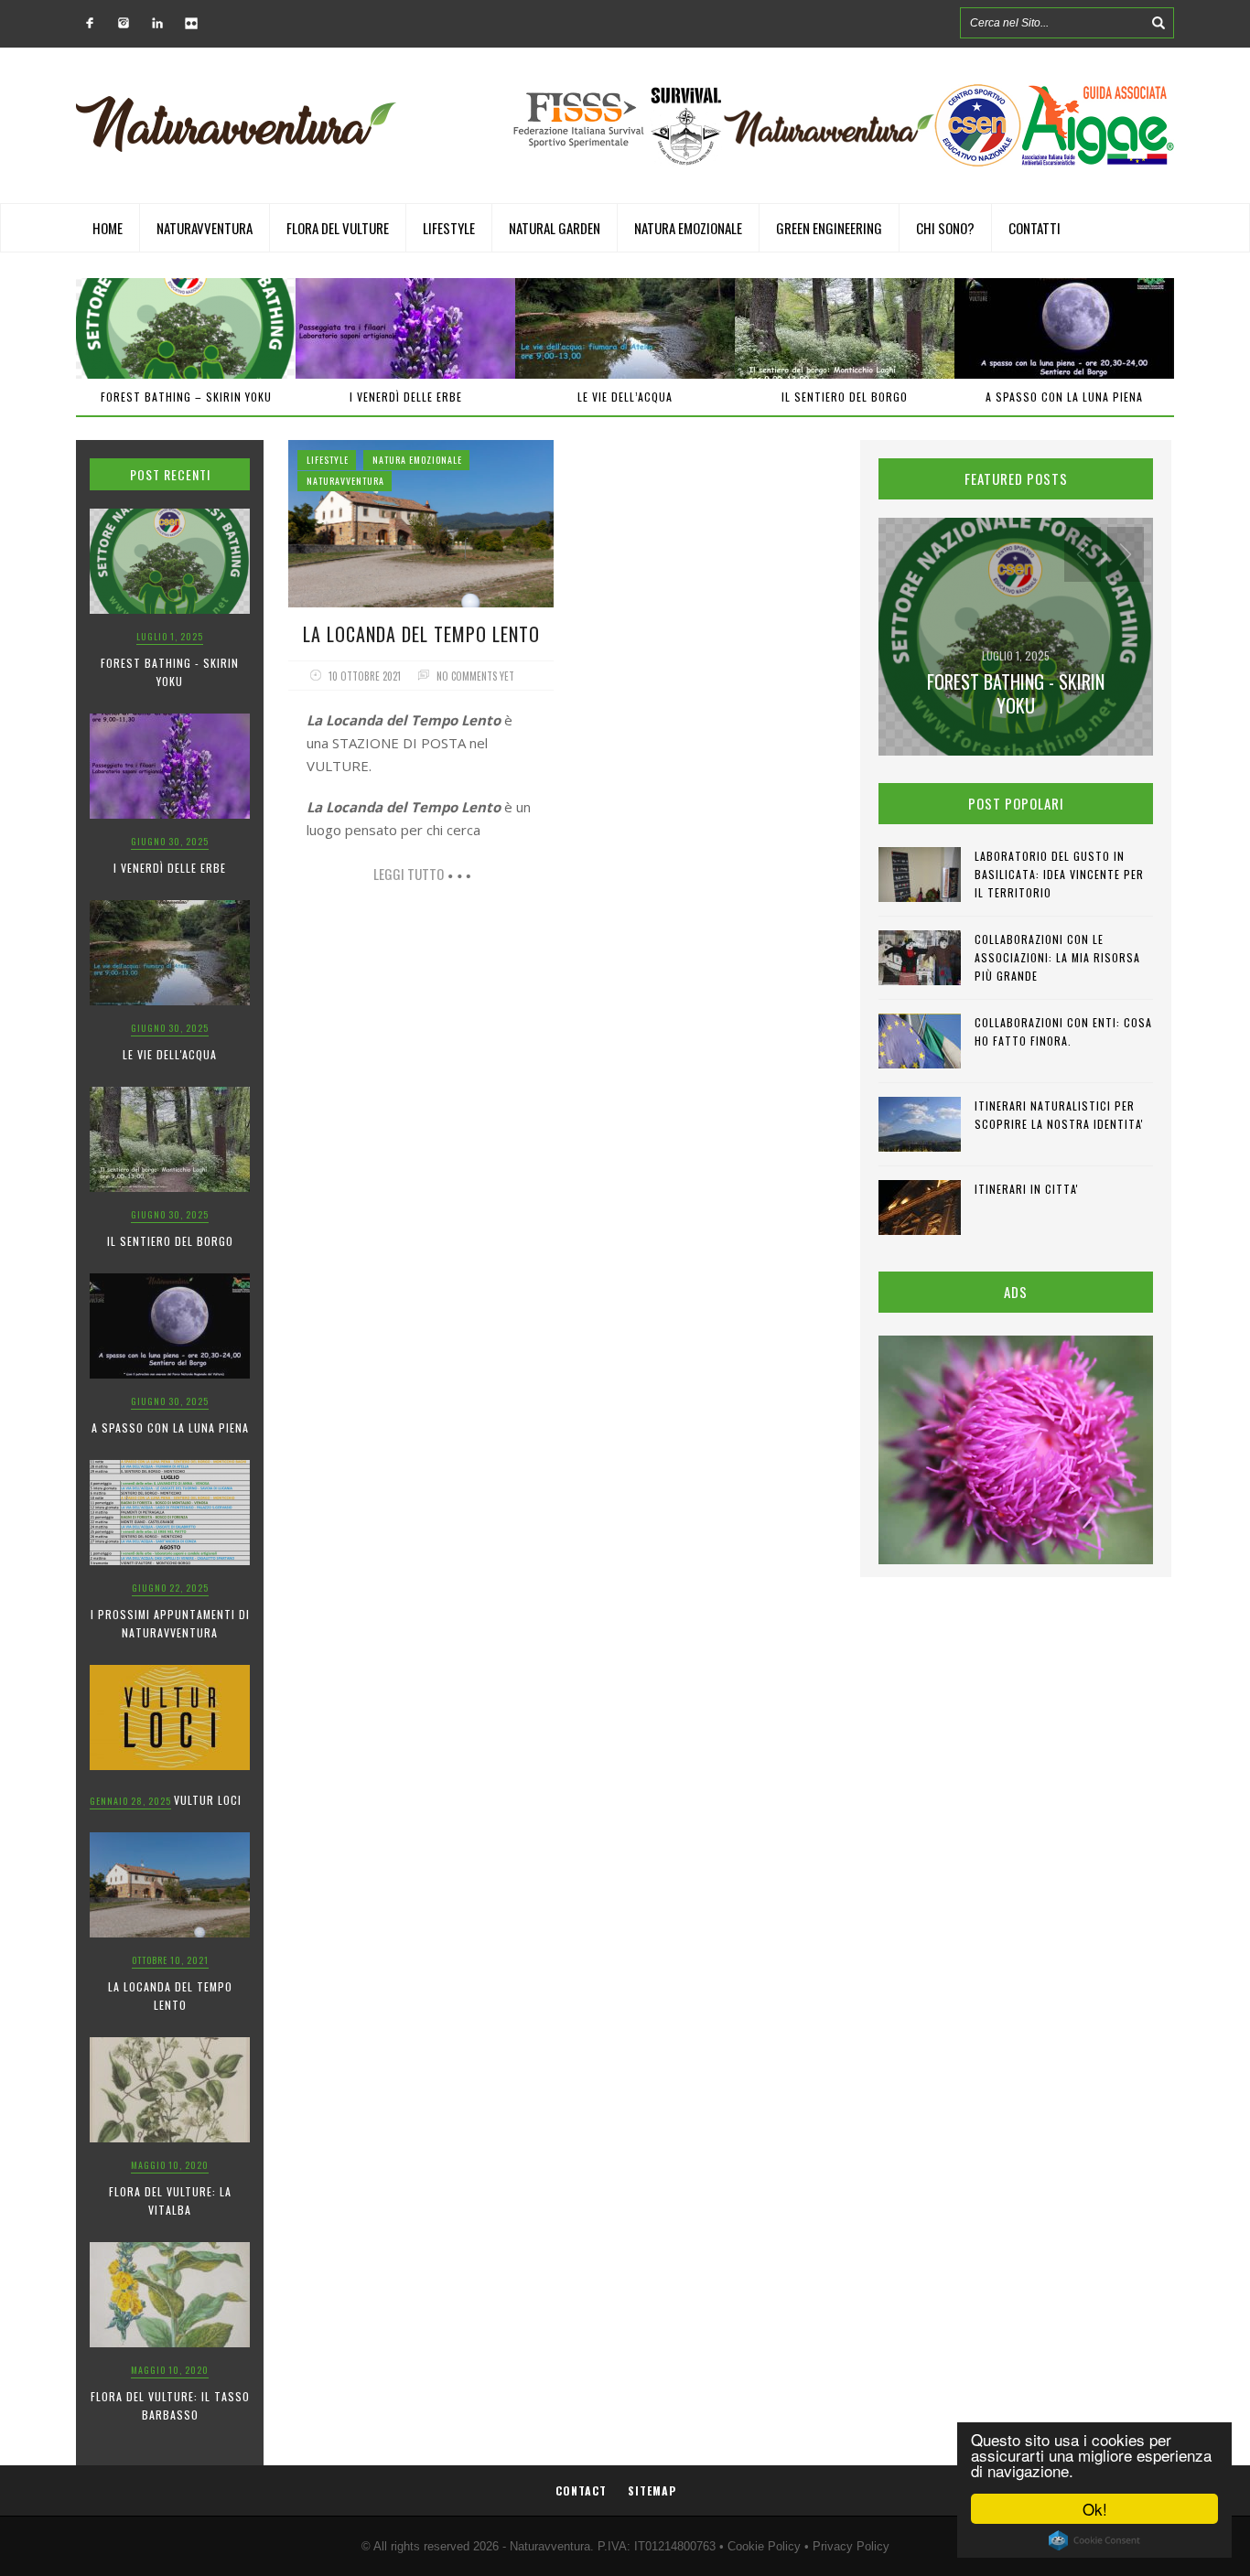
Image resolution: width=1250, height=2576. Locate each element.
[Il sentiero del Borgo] (845, 328)
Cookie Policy (764, 2546)
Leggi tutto (409, 874)
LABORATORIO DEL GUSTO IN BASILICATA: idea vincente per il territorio (1059, 874)
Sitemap (652, 2490)
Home (108, 228)
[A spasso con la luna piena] (1064, 328)
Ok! (1095, 2509)
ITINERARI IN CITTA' (1027, 1189)
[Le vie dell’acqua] (625, 328)
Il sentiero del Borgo (845, 397)
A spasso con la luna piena (1064, 397)
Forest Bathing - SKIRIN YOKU (170, 672)
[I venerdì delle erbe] (405, 328)
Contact (581, 2490)
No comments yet (475, 676)
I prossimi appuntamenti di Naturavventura (170, 1623)
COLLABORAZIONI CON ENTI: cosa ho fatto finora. (1063, 1031)
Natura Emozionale (688, 228)
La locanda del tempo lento (170, 1996)
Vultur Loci (208, 1800)
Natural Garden (555, 228)
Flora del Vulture (338, 228)
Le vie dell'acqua (170, 1054)
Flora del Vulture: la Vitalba (170, 2200)
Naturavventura (550, 2546)
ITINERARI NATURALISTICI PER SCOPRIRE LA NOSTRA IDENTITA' (1059, 1115)
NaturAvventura (205, 228)
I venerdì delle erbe (406, 397)
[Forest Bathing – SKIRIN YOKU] (186, 328)
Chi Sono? (945, 228)
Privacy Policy (851, 2546)
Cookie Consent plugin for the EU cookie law (1094, 2540)
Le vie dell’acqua (625, 397)
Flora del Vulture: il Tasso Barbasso (170, 2405)
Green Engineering (829, 228)
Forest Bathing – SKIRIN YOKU (186, 397)
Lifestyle (449, 228)
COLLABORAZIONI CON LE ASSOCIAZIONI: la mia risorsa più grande (1057, 957)
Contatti (1034, 228)
